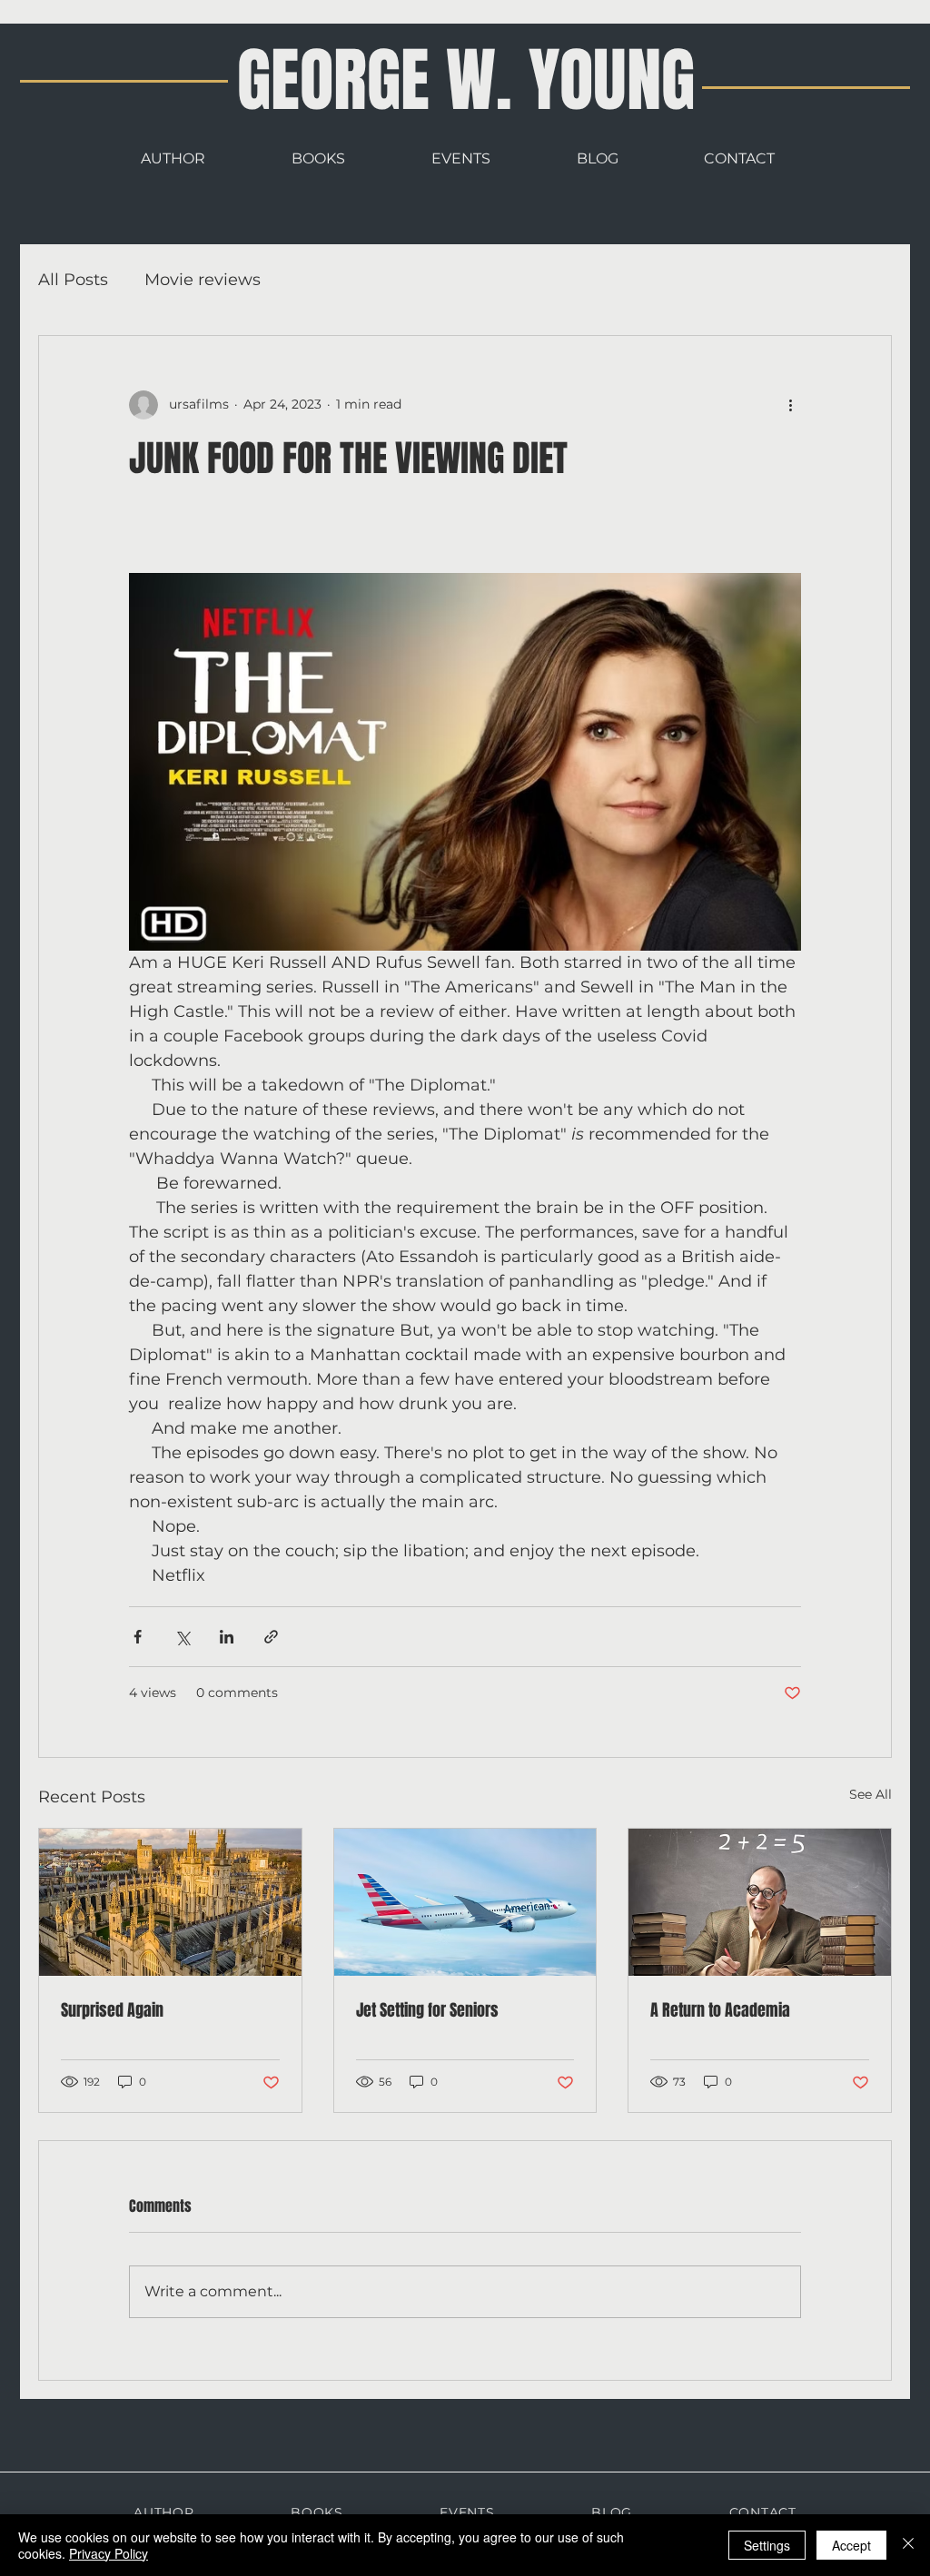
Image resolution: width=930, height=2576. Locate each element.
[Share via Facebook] (138, 1637)
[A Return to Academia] (760, 1902)
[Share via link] (271, 1637)
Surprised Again (112, 2010)
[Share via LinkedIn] (227, 1637)
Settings (767, 2545)
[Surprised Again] (170, 1902)
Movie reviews (203, 280)
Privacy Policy (109, 2553)
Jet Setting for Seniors (427, 2010)
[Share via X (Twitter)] (182, 1637)
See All (871, 1794)
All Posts (73, 280)
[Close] (908, 2545)
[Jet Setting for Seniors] (465, 1902)
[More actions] (790, 405)
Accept (851, 2545)
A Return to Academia (720, 2010)
